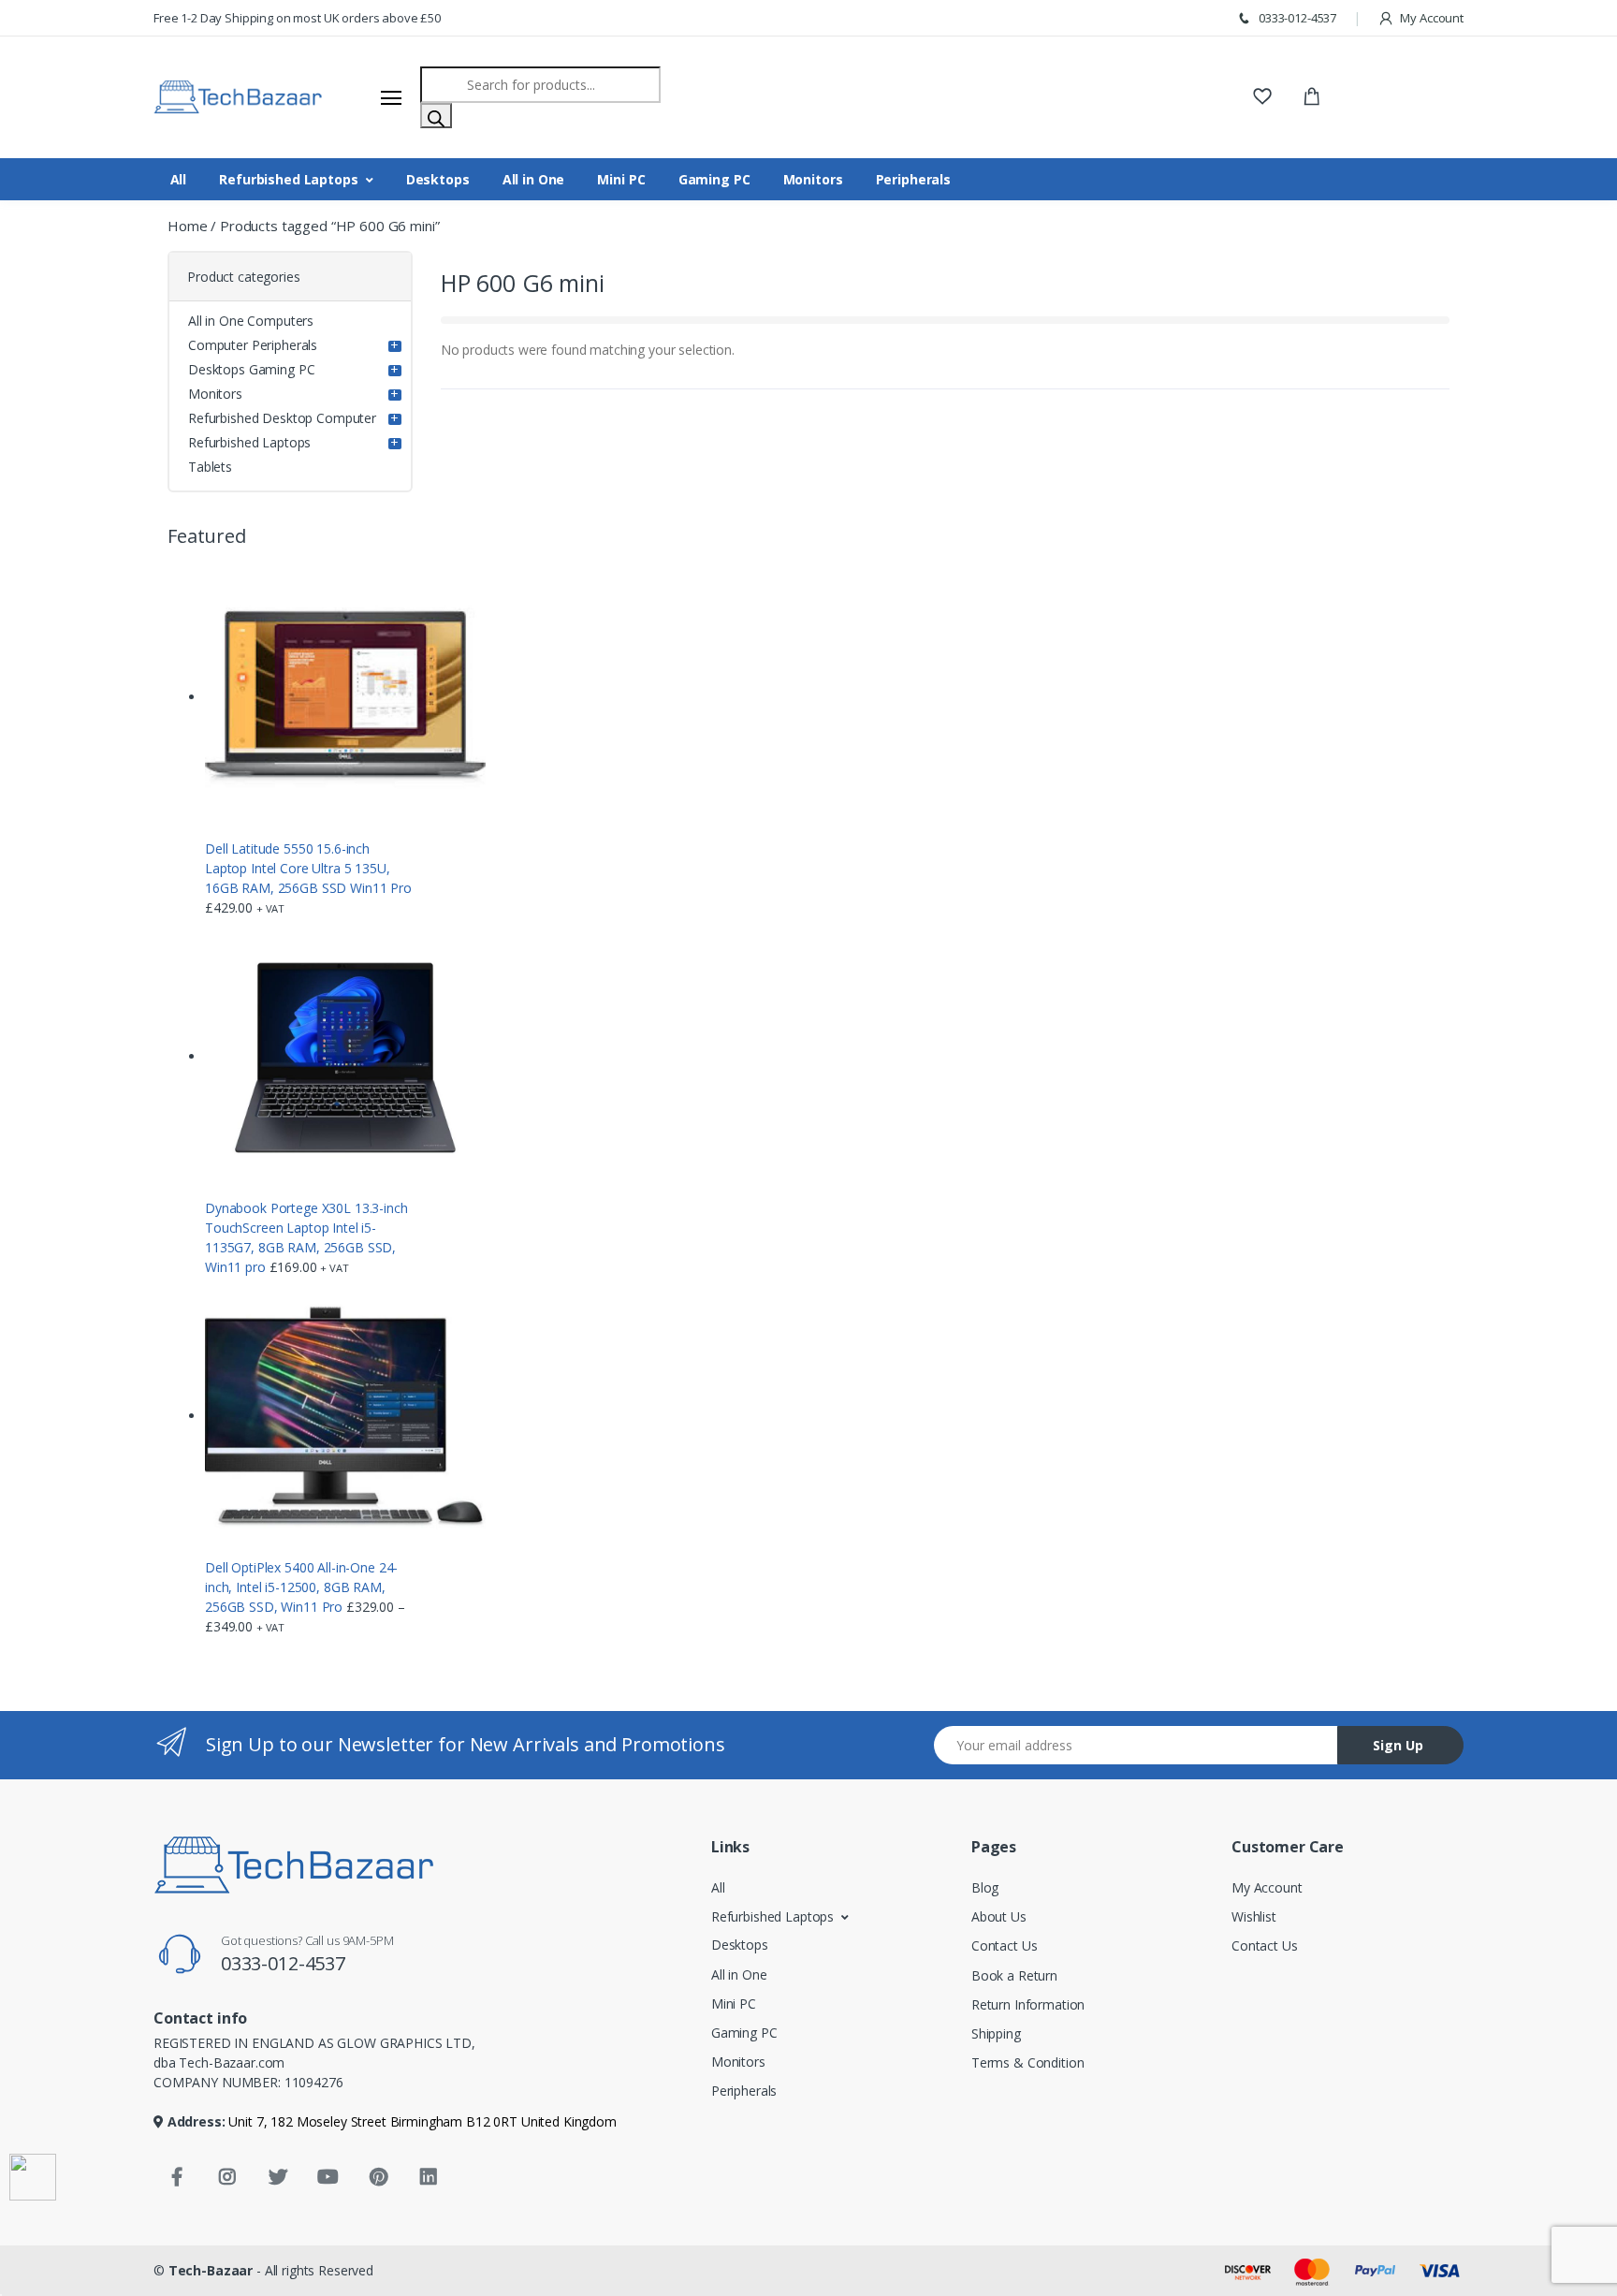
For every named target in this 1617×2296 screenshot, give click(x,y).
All (179, 179)
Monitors (813, 179)
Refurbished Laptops (288, 179)
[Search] (436, 116)
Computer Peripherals (253, 345)
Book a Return (1014, 1975)
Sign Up (1398, 1745)
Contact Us (1005, 1945)
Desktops (438, 179)
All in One (534, 179)
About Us (999, 1916)
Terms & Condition (1028, 2062)
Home (187, 226)
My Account (1431, 18)
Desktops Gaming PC (251, 369)
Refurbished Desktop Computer (282, 418)
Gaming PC (714, 179)
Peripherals (913, 179)
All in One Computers (251, 321)
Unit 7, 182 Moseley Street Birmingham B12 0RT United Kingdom (421, 2121)
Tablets (210, 467)
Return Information (1028, 2004)
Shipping (996, 2033)
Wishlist (1254, 1916)
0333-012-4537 (1296, 18)
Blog (985, 1887)
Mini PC (621, 179)
